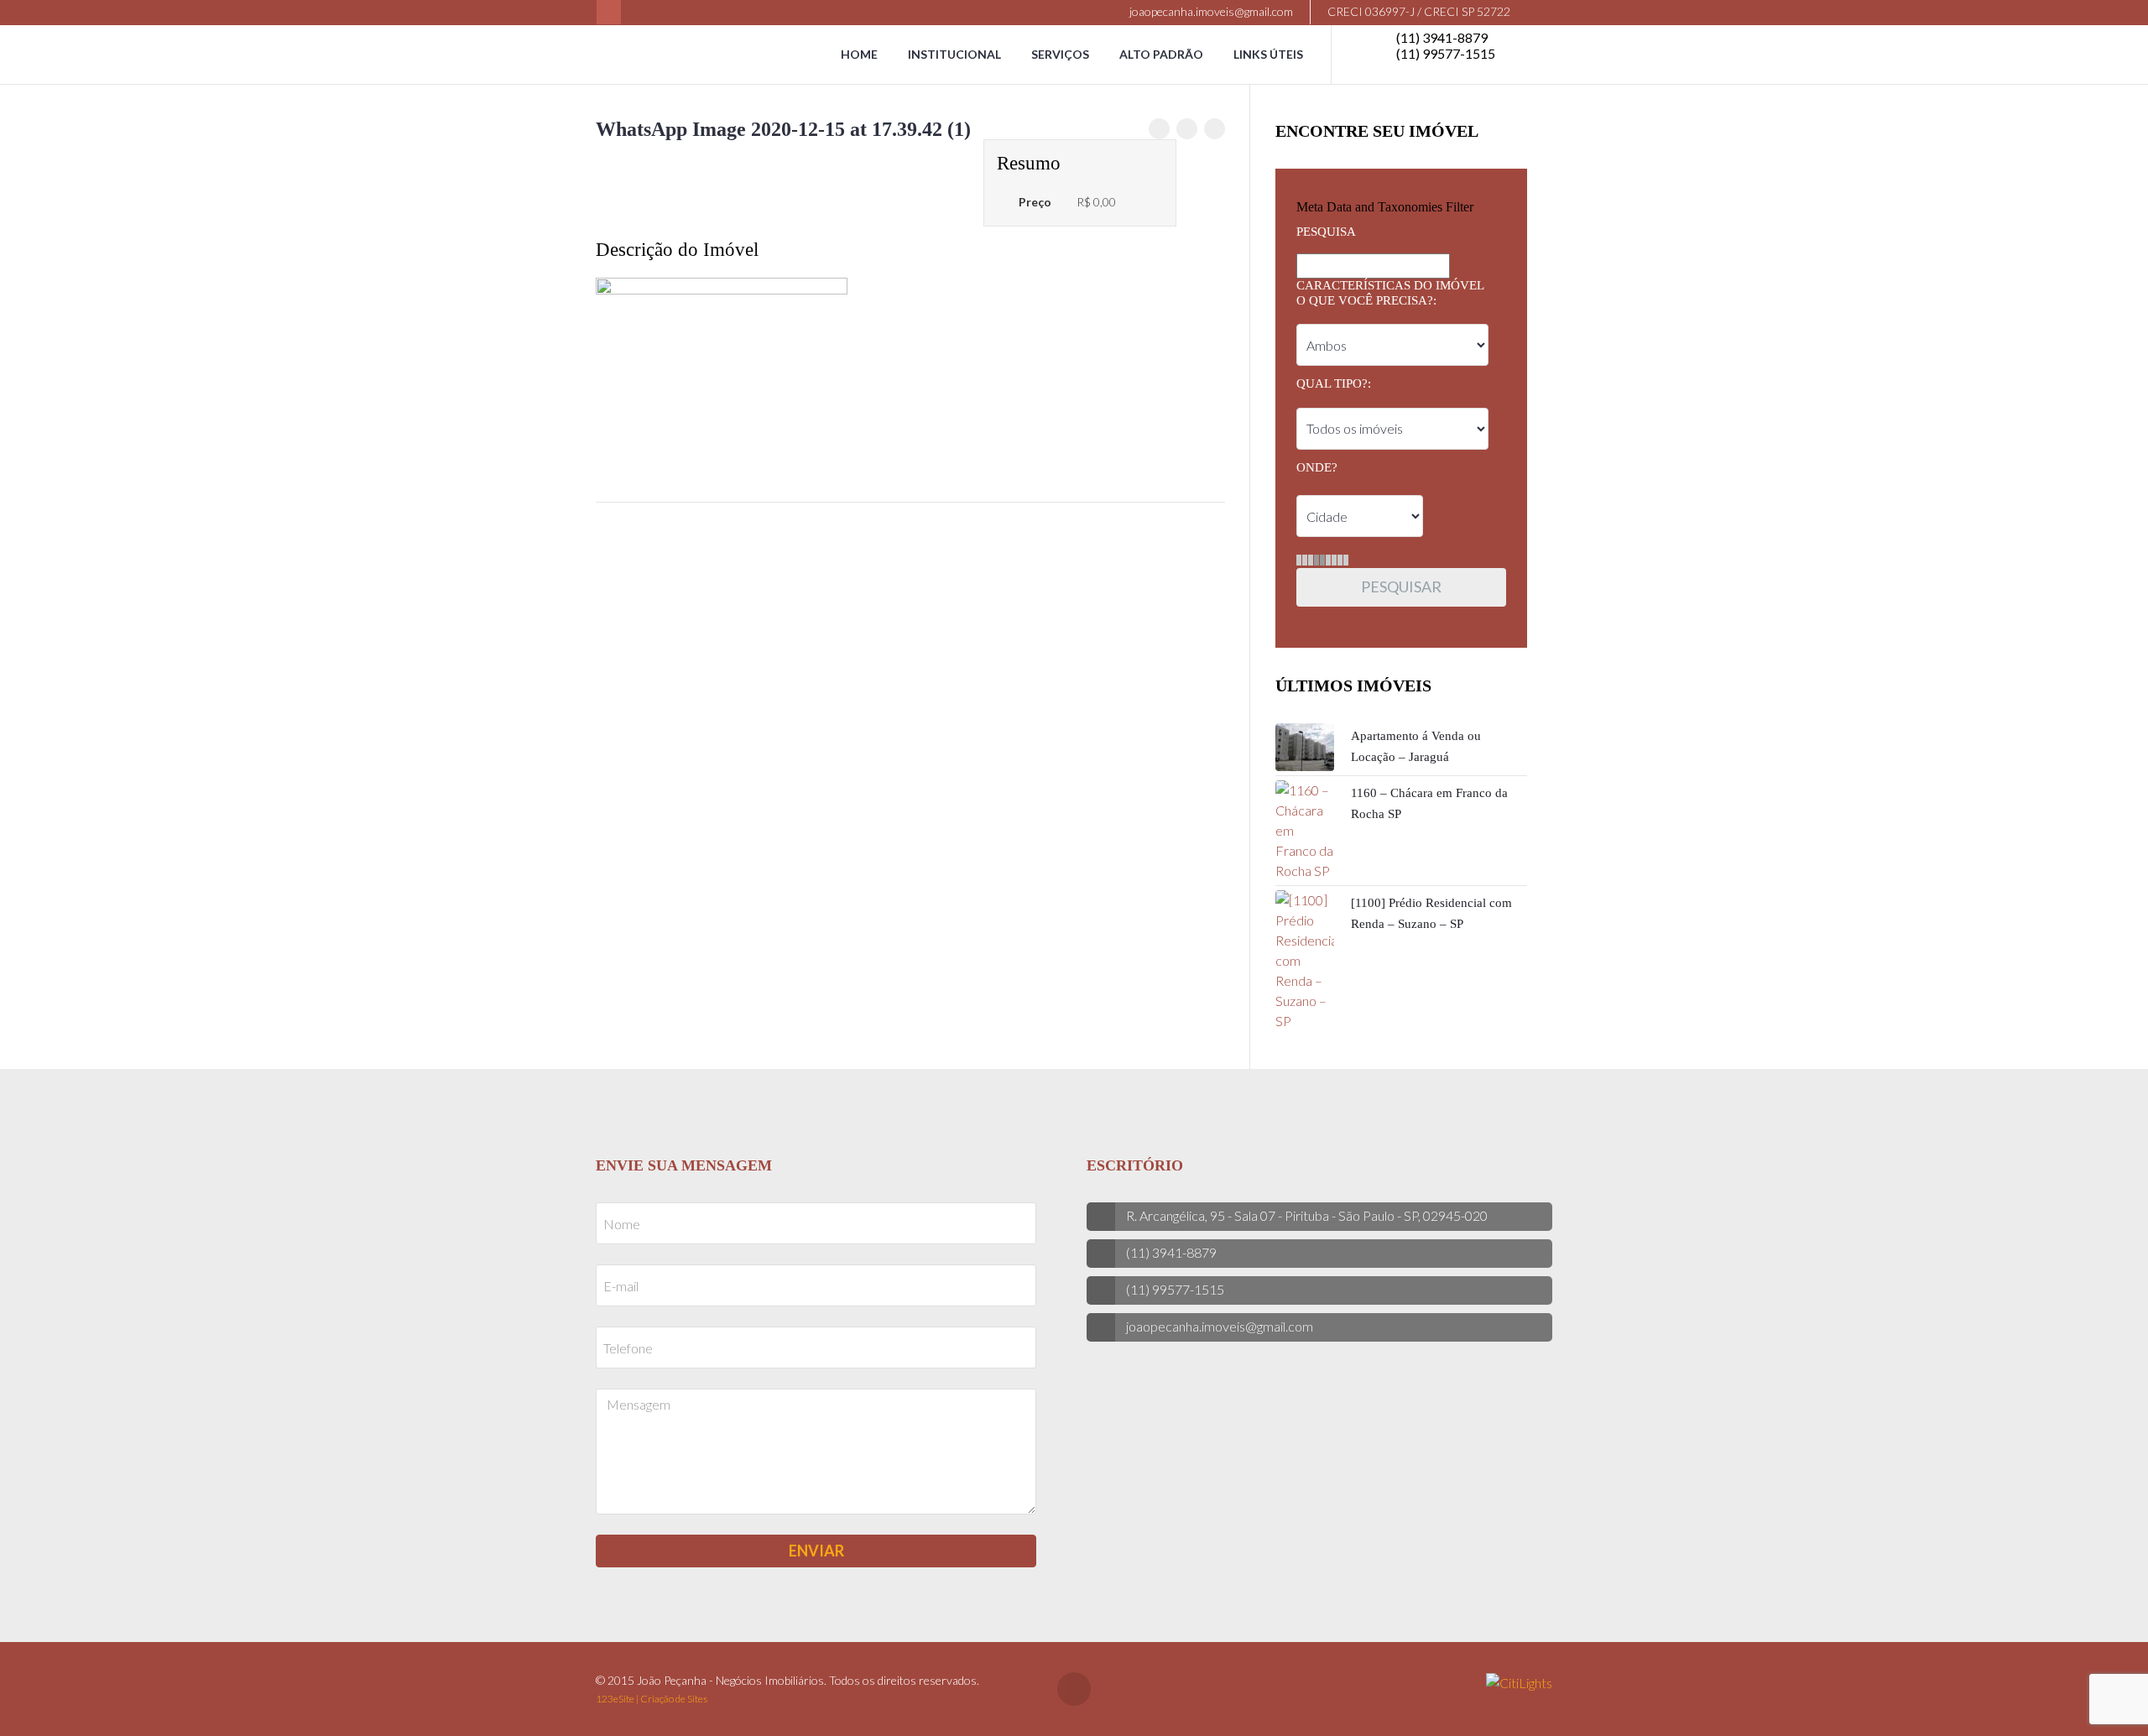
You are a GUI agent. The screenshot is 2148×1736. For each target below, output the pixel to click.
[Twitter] (1187, 129)
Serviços (1060, 54)
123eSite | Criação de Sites (652, 1699)
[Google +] (1215, 129)
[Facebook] (609, 12)
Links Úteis (1268, 54)
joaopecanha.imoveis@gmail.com (1210, 11)
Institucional (954, 54)
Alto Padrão (1161, 54)
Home (859, 54)
